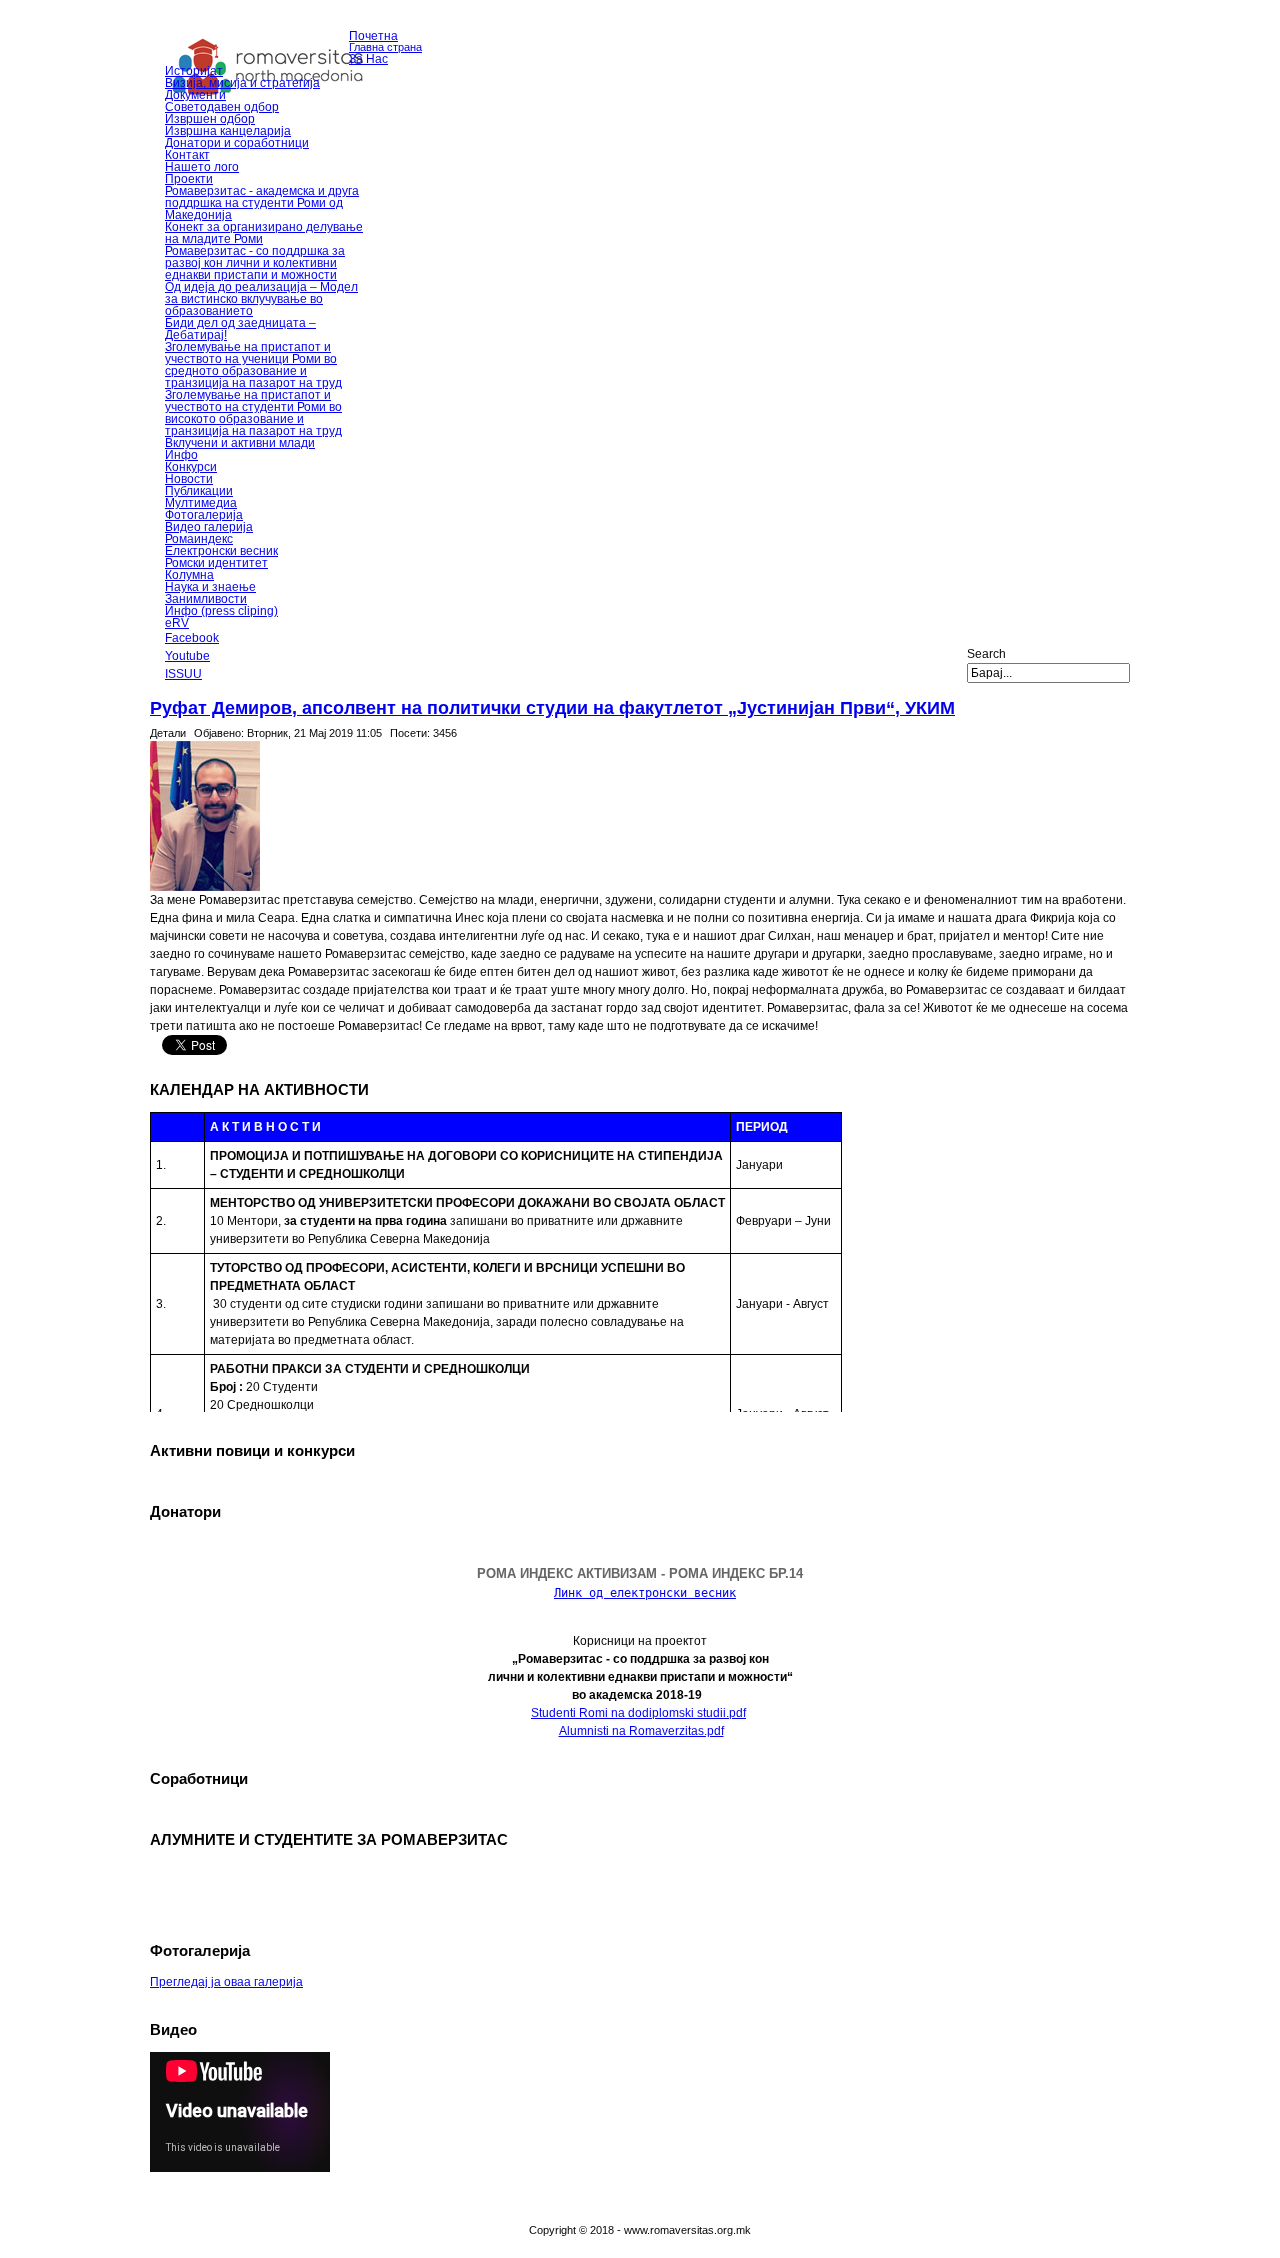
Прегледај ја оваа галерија (226, 1982)
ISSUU (183, 674)
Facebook (192, 638)
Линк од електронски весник (645, 1593)
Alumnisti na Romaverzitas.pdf (641, 1731)
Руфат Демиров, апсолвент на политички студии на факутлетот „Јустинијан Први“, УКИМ (552, 708)
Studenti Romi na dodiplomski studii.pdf (638, 1713)
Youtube (187, 656)
